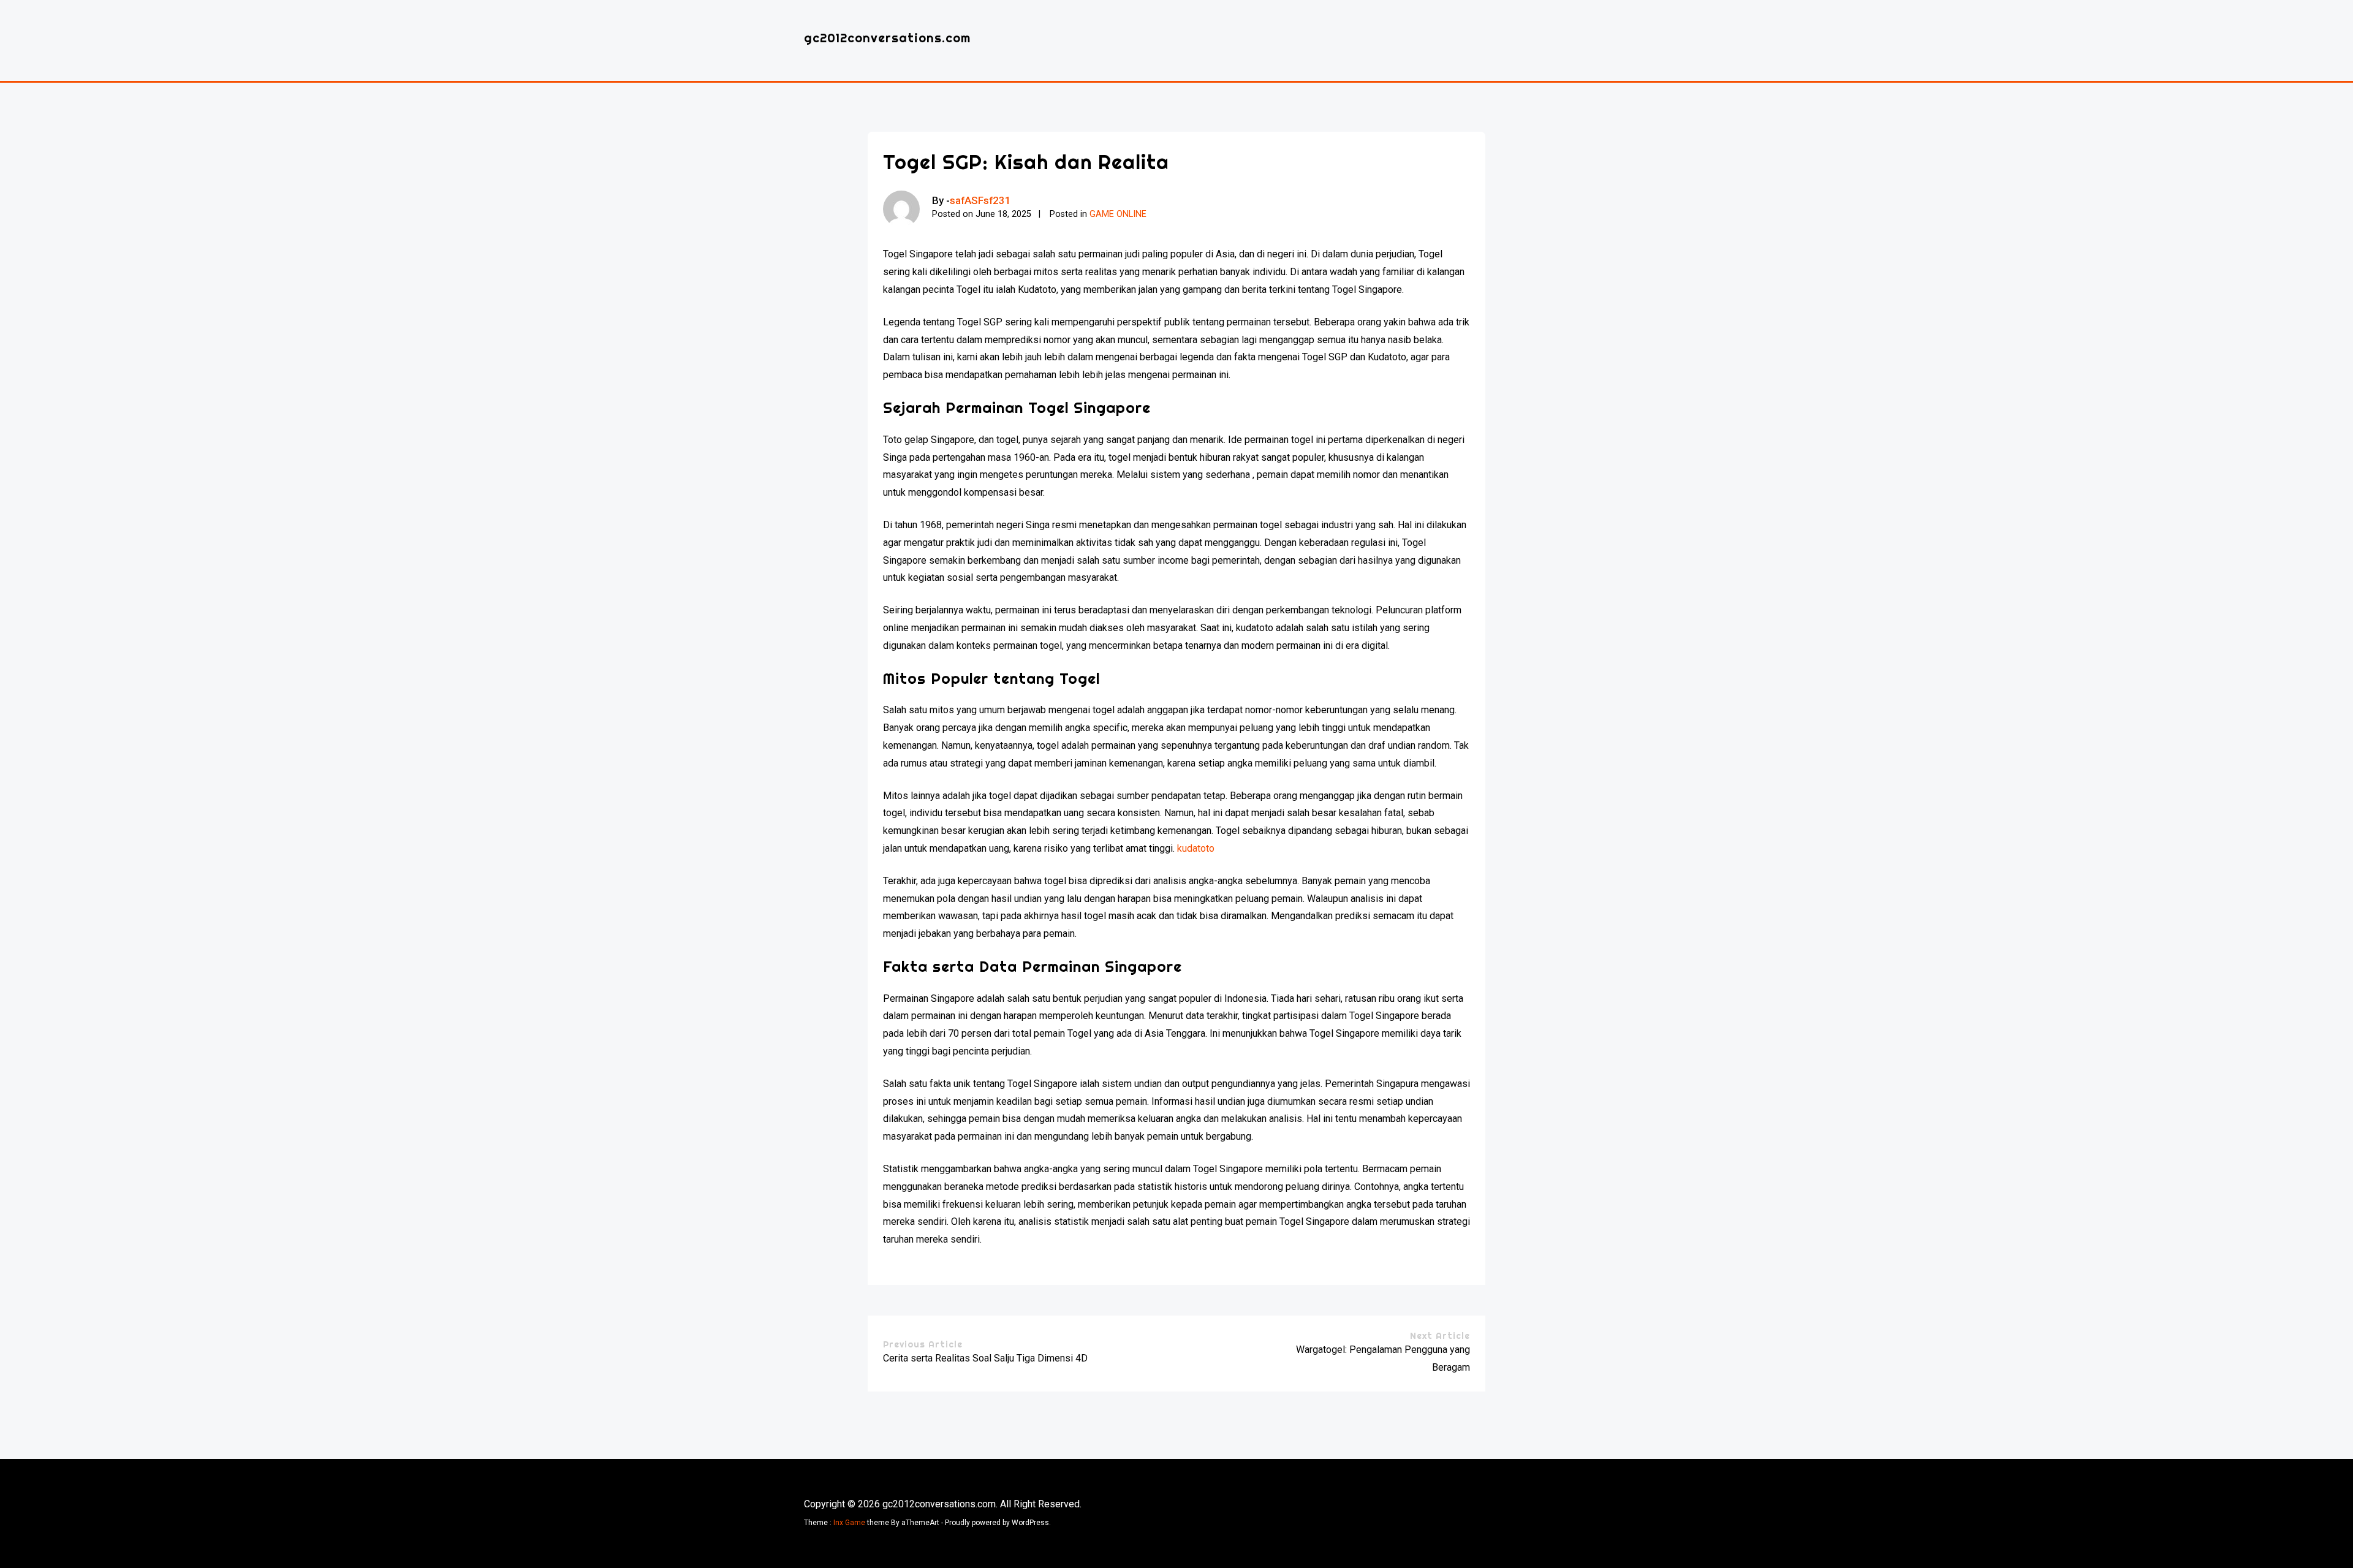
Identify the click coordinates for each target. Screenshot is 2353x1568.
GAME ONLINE (1118, 214)
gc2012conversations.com (887, 38)
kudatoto (1196, 848)
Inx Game (849, 1523)
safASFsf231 (980, 200)
